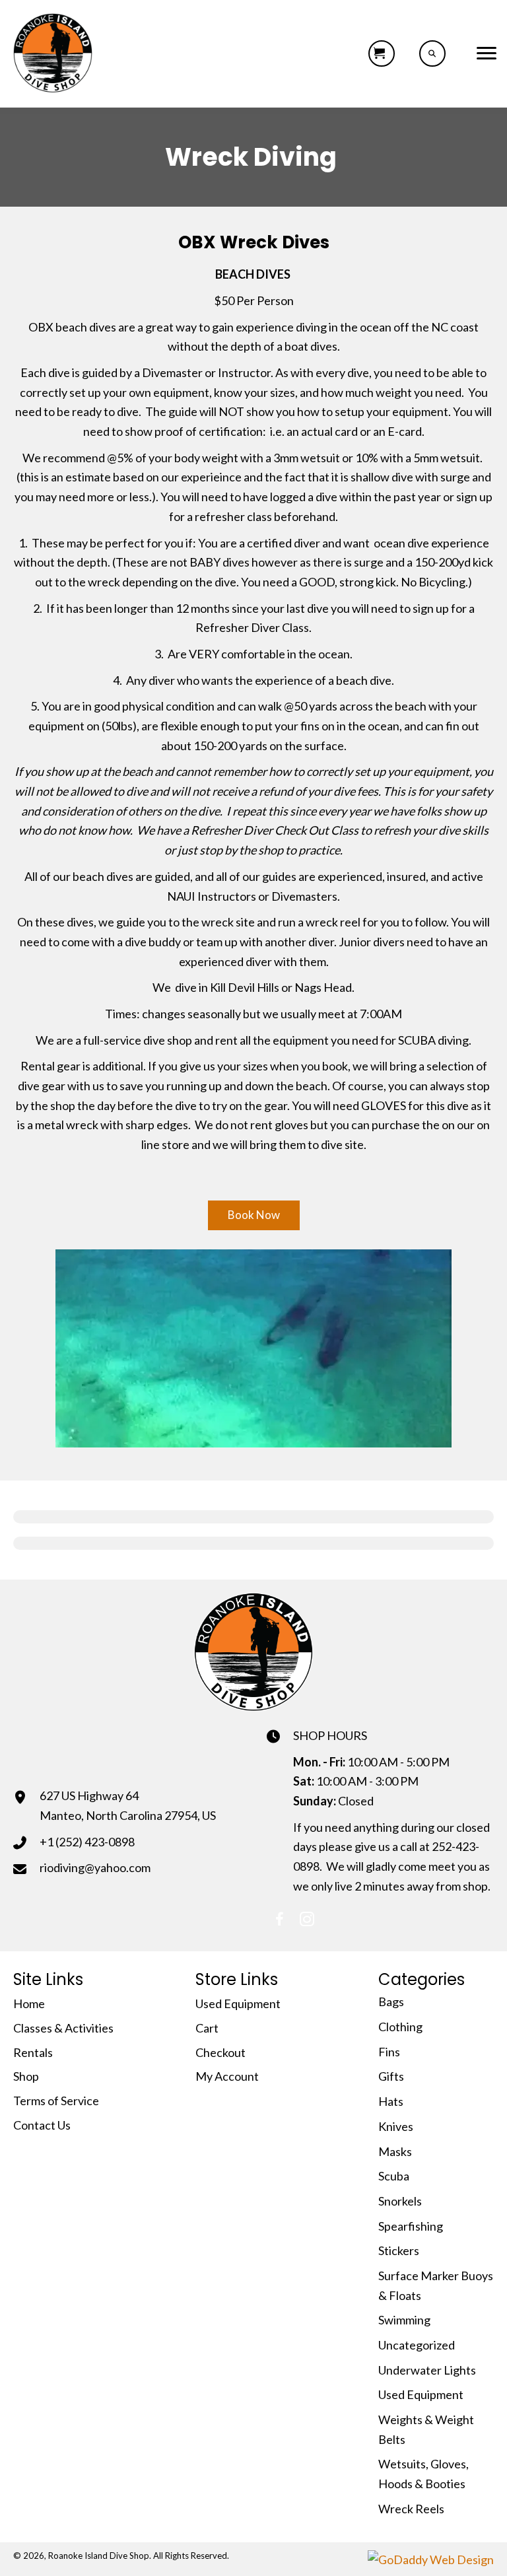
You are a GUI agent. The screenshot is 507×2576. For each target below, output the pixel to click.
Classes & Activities (63, 2028)
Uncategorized (417, 2345)
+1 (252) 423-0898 (87, 1842)
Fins (389, 2052)
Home (29, 2003)
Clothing (400, 2027)
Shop (26, 2076)
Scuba (394, 2176)
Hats (391, 2101)
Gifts (391, 2076)
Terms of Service (56, 2101)
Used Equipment (238, 2003)
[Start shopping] (382, 53)
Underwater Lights (427, 2370)
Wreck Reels (411, 2509)
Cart (207, 2028)
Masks (395, 2151)
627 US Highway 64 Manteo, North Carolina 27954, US (128, 1805)
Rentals (33, 2052)
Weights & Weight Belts (426, 2429)
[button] (254, 1215)
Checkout (220, 2052)
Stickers (399, 2250)
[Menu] (487, 53)
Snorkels (400, 2201)
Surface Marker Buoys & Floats (436, 2285)
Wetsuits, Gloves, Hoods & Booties (423, 2474)
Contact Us (42, 2125)
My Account (227, 2076)
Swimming (404, 2320)
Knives (396, 2126)
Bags (391, 2002)
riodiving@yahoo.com (95, 1867)
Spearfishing (411, 2226)
